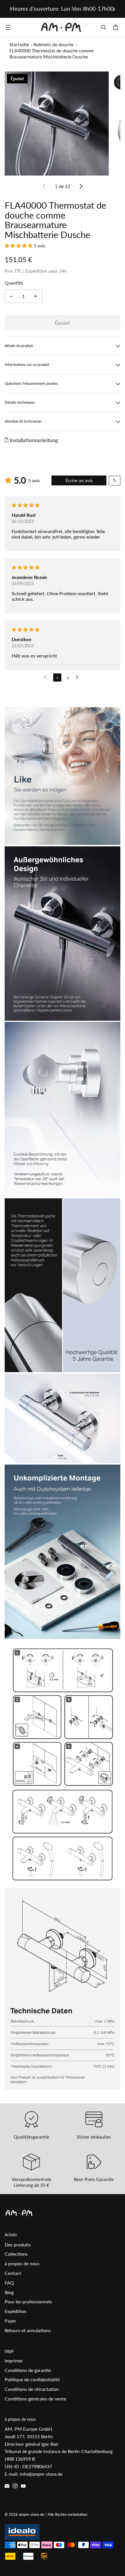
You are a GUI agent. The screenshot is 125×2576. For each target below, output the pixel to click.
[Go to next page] (79, 677)
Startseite (19, 44)
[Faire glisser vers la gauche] (11, 9)
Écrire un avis (79, 480)
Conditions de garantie (28, 2370)
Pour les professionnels (28, 2301)
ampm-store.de (32, 2514)
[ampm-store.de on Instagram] (15, 2486)
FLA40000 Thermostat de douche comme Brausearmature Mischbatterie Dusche (51, 53)
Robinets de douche (53, 44)
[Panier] (117, 27)
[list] (63, 124)
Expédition (16, 2311)
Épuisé (63, 323)
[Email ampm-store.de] (7, 2486)
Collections (16, 2254)
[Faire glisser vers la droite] (114, 9)
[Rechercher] (103, 27)
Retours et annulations (28, 2330)
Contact (13, 2273)
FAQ (9, 2283)
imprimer (14, 2360)
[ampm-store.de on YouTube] (23, 2486)
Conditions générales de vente (35, 2399)
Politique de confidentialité (32, 2379)
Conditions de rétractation (32, 2389)
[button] (19, 245)
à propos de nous (22, 2263)
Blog (9, 2292)
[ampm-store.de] (61, 27)
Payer (10, 2321)
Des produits (18, 2245)
